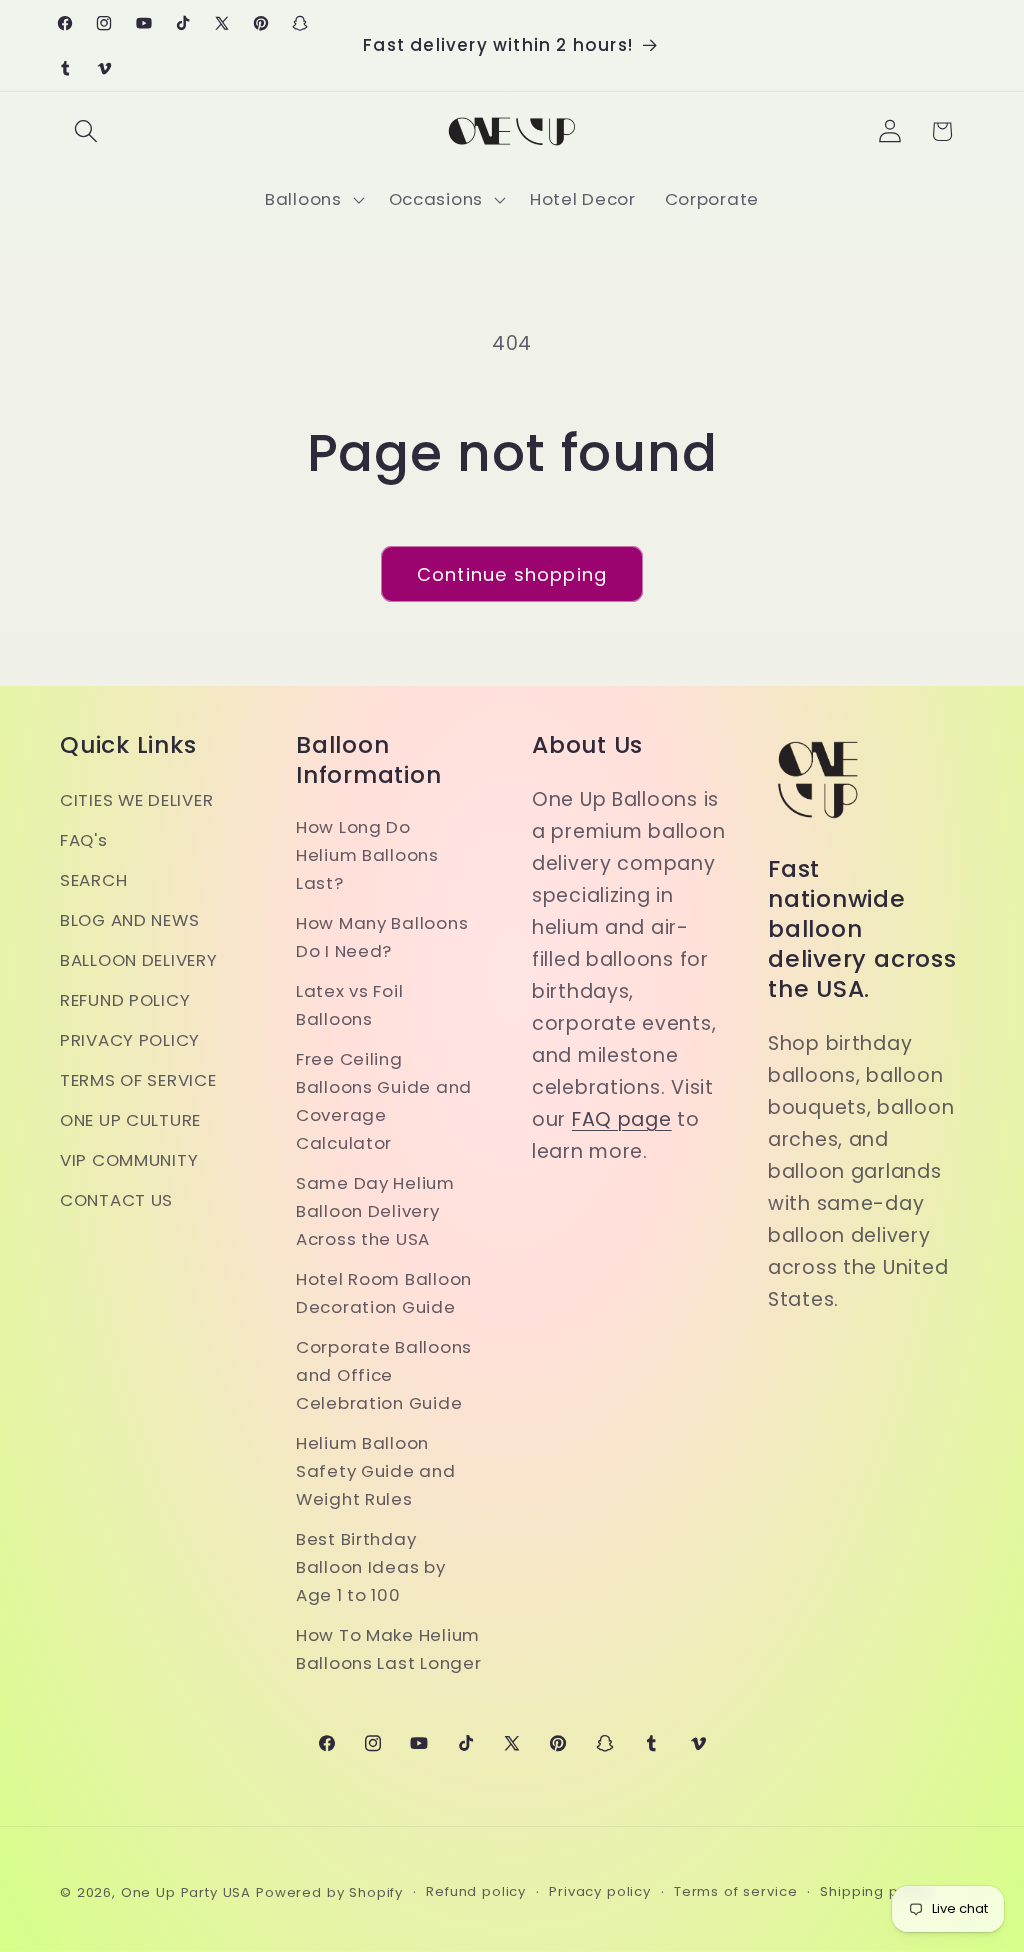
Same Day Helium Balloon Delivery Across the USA (375, 1211)
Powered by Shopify (329, 1892)
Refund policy (476, 1891)
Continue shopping (512, 574)
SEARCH (93, 880)
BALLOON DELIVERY (139, 960)
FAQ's (84, 840)
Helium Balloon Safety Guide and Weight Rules (376, 1471)
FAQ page (622, 1119)
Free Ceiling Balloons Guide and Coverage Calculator (384, 1101)
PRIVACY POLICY (130, 1040)
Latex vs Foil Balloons (349, 1005)
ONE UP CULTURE (130, 1120)
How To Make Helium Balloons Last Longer (388, 1649)
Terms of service (735, 1891)
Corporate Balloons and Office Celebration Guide (384, 1375)
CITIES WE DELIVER (136, 800)
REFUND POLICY (125, 1000)
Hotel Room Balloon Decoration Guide (384, 1293)
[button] (86, 131)
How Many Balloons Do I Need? (382, 937)
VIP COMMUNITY (129, 1160)
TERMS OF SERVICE (138, 1080)
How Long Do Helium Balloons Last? (367, 855)
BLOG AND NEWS (129, 920)
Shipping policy (876, 1891)
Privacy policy (600, 1891)
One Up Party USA (186, 1892)
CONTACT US (116, 1200)
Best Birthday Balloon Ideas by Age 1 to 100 (371, 1567)
